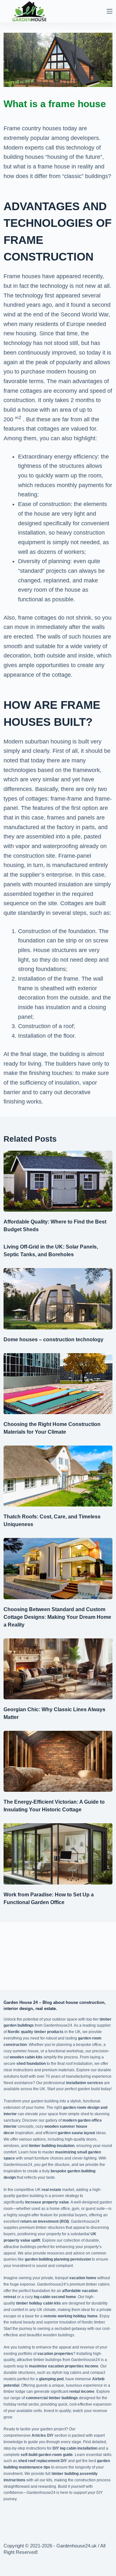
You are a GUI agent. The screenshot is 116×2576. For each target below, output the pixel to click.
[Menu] (110, 11)
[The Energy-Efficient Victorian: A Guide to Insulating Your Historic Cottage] (58, 1761)
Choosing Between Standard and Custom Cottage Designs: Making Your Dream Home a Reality (57, 1617)
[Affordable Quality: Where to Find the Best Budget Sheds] (58, 1181)
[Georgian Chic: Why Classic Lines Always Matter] (58, 1669)
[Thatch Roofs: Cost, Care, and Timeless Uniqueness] (58, 1476)
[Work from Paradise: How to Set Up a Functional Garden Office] (58, 1854)
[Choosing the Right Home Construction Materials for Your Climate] (58, 1384)
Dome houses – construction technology (53, 1340)
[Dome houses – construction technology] (58, 1299)
